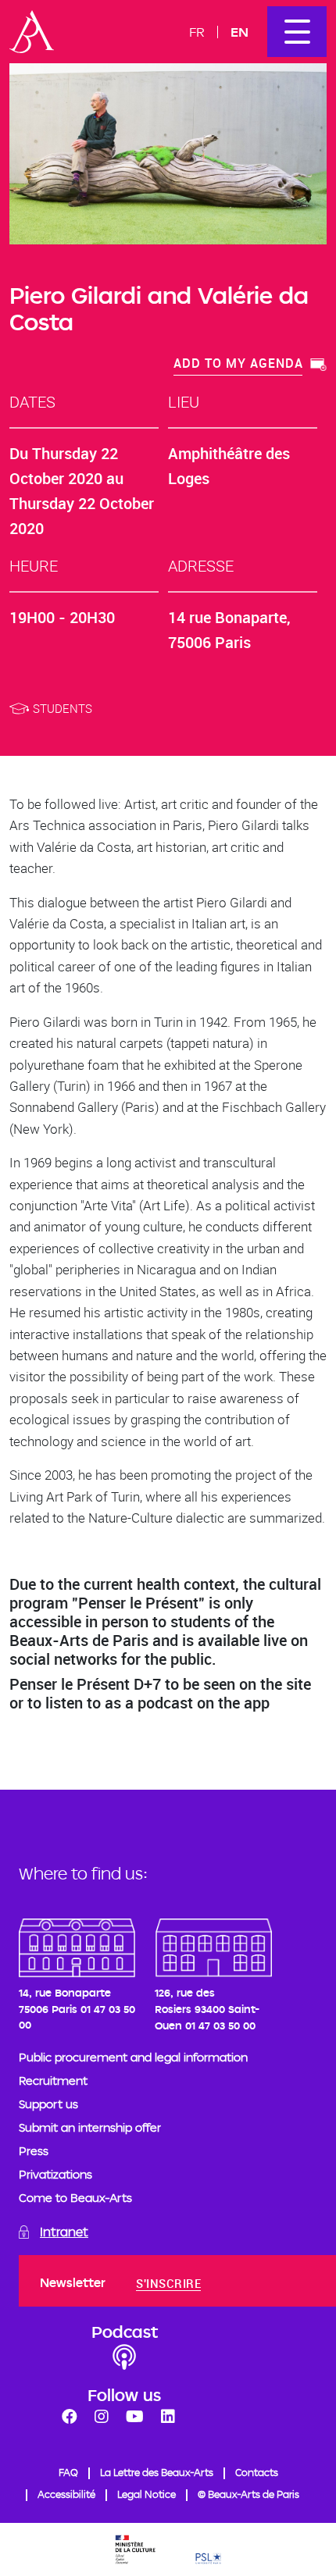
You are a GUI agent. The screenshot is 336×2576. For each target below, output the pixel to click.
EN (239, 32)
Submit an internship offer (90, 2127)
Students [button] (63, 708)
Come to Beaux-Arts (75, 2198)
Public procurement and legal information (133, 2057)
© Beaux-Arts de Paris (248, 2494)
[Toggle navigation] (297, 32)
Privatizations (55, 2174)
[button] (250, 365)
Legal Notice (147, 2494)
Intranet (64, 2232)
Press (34, 2151)
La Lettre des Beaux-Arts (157, 2472)
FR (197, 32)
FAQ (68, 2472)
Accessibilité (66, 2494)
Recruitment (53, 2081)
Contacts (257, 2472)
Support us (48, 2104)
